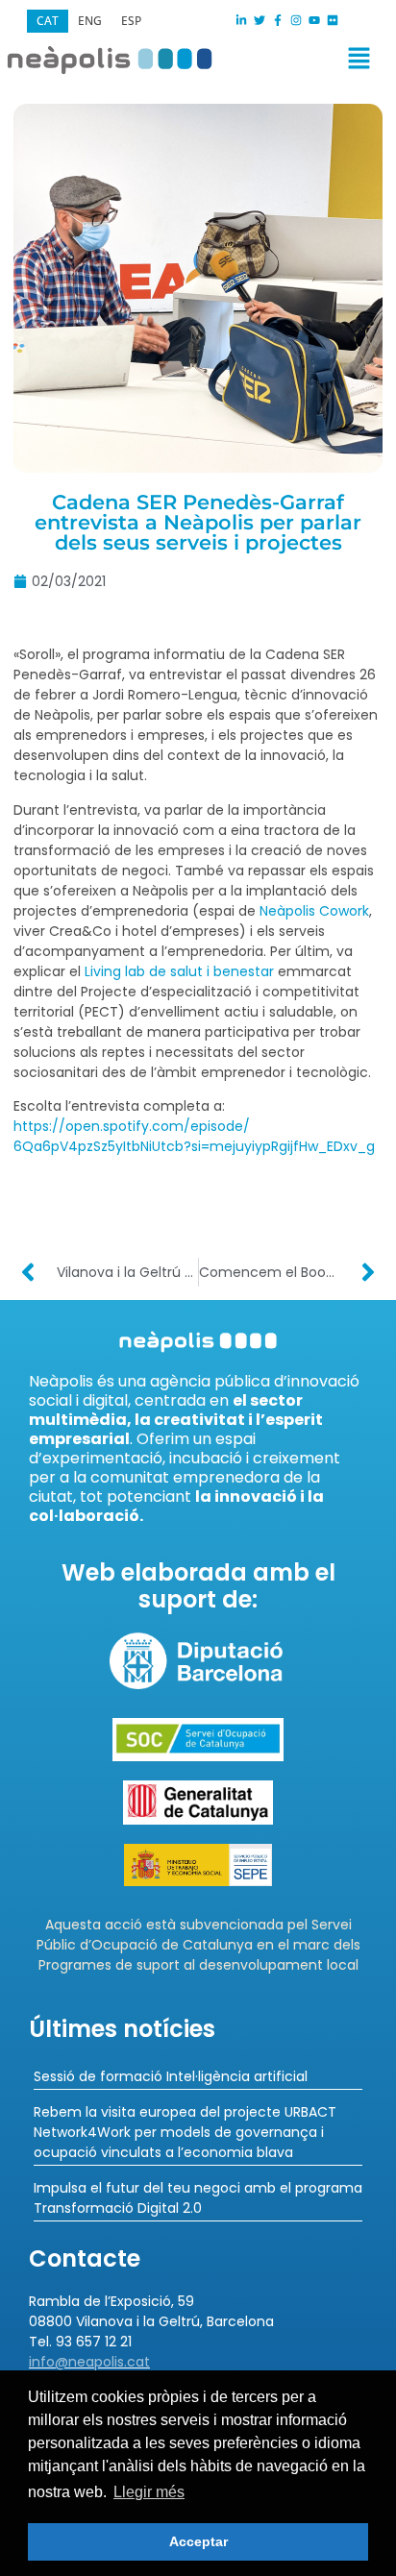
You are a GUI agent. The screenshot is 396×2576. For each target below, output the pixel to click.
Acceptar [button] (198, 2541)
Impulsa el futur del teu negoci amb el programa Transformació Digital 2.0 (198, 2198)
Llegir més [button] (149, 2492)
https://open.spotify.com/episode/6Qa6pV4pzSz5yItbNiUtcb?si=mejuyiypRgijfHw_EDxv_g (194, 1136)
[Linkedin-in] (241, 20)
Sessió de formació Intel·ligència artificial (171, 2076)
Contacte (85, 2258)
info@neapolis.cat (89, 2362)
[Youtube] (314, 20)
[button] (292, 62)
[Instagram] (296, 20)
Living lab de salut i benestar (179, 971)
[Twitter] (260, 20)
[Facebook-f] (278, 20)
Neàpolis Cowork (314, 911)
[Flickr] (333, 20)
